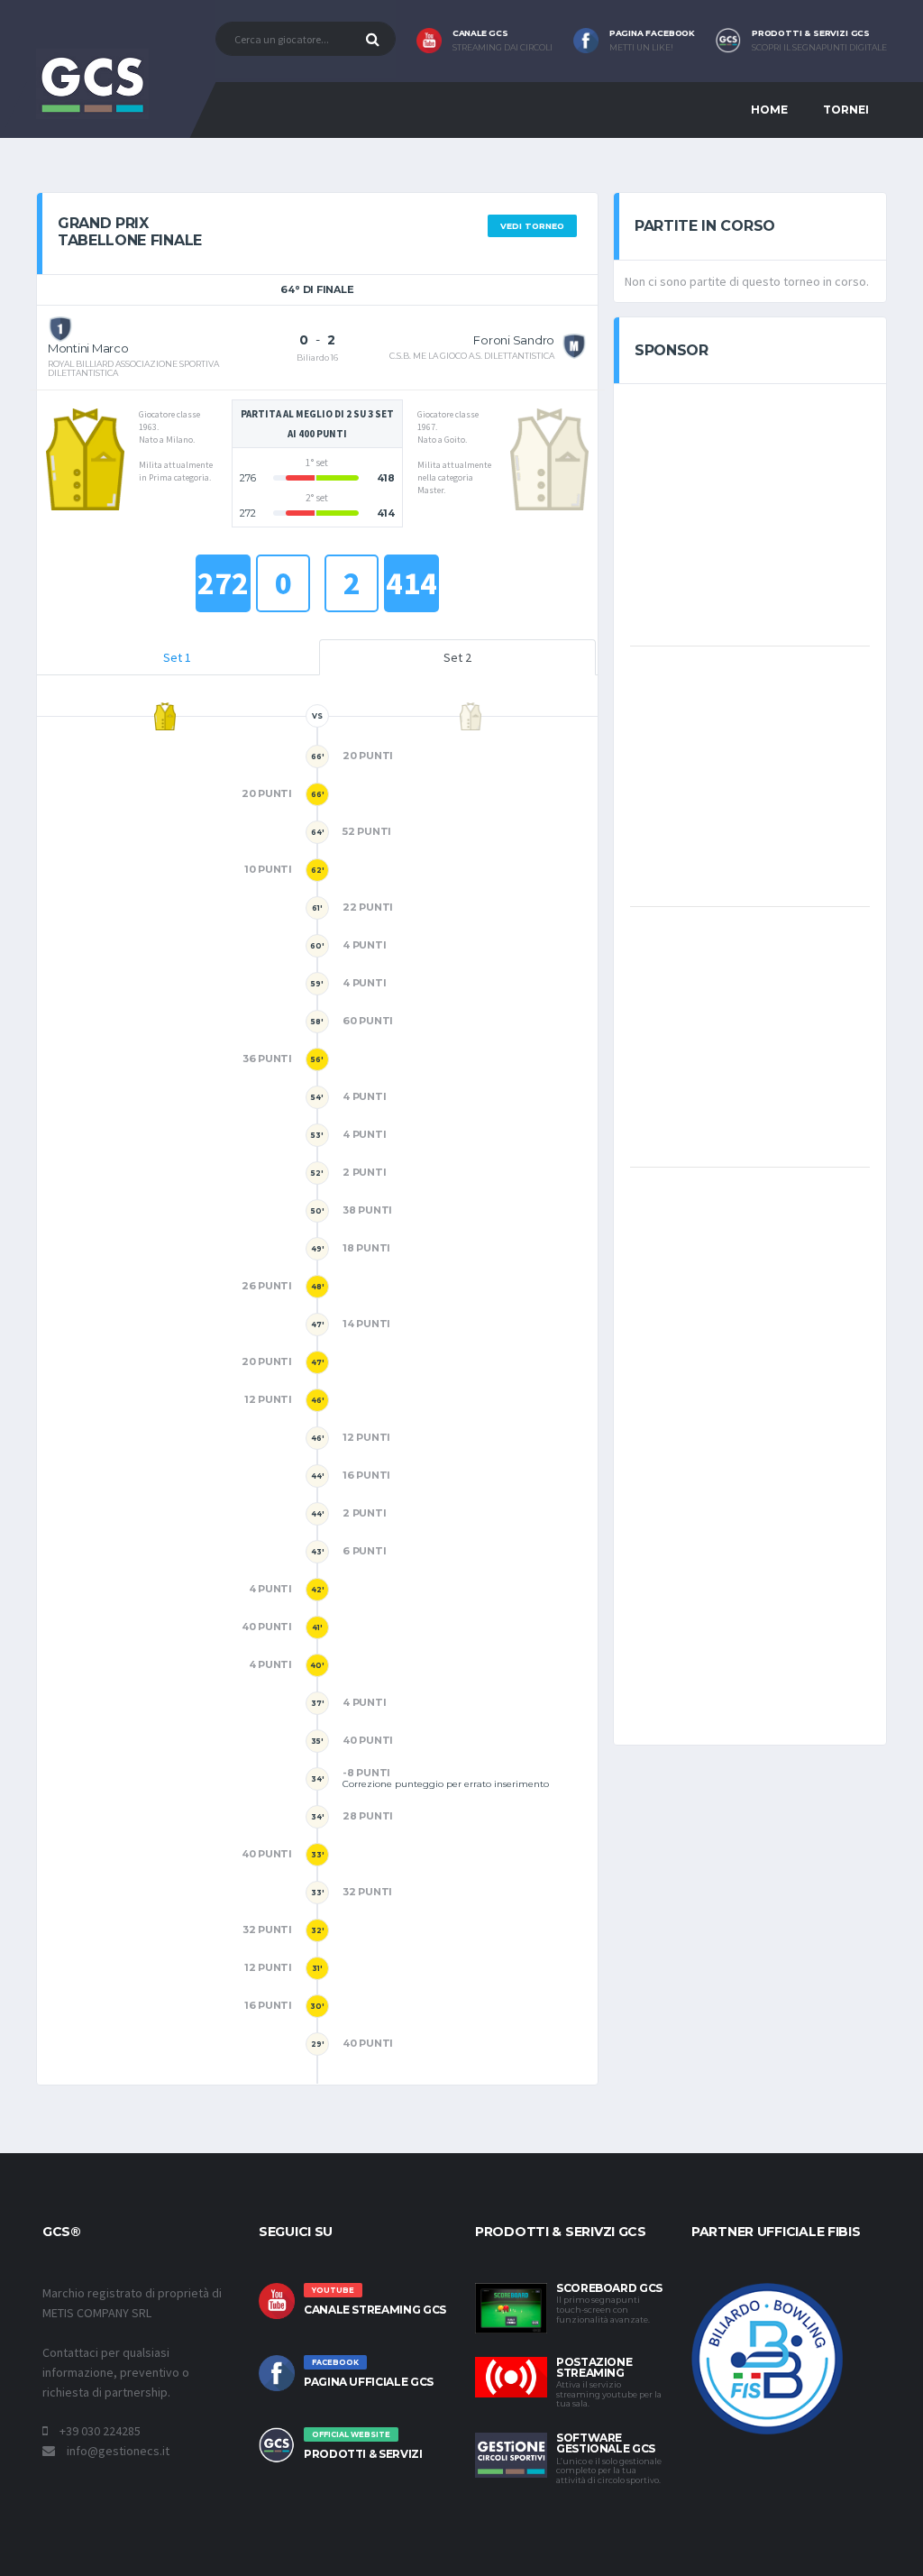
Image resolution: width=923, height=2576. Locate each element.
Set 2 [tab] (457, 657)
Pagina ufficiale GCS (369, 2382)
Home (769, 110)
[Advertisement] (765, 513)
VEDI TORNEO (532, 226)
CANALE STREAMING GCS (375, 2310)
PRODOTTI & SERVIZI (363, 2454)
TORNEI (846, 110)
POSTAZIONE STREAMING (594, 2367)
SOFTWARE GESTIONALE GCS (606, 2443)
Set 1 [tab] (177, 657)
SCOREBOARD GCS (609, 2288)
